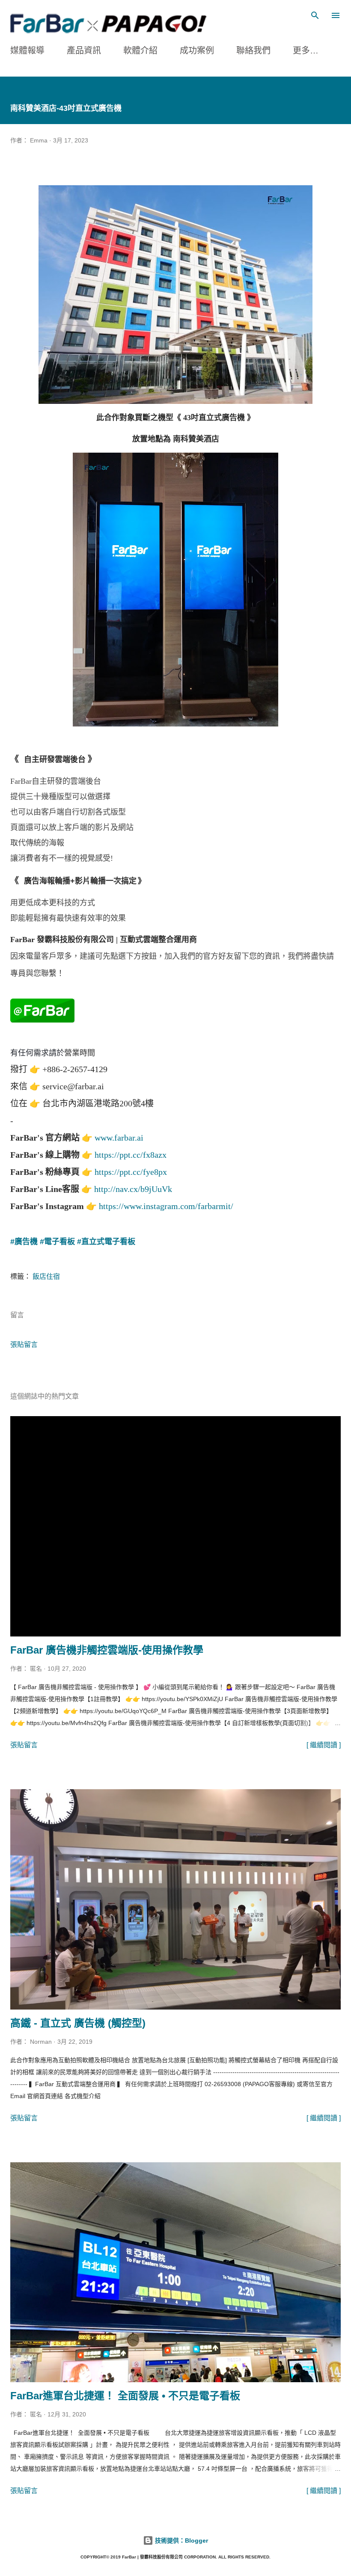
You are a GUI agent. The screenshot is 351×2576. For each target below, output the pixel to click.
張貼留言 (24, 1344)
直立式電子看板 (108, 1242)
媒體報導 (27, 50)
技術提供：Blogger (181, 2540)
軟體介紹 (140, 50)
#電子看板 (57, 1242)
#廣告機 (24, 1242)
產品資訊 (84, 50)
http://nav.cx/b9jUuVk (133, 1189)
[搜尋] (315, 15)
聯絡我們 (253, 50)
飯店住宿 (46, 1276)
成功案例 (197, 50)
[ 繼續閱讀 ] (324, 1745)
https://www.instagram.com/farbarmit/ (166, 1206)
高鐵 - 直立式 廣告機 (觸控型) (78, 2023)
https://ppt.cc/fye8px (131, 1172)
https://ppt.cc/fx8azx (131, 1155)
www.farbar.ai (119, 1138)
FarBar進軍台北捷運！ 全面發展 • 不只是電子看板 (125, 2396)
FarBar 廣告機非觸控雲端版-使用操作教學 (107, 1650)
